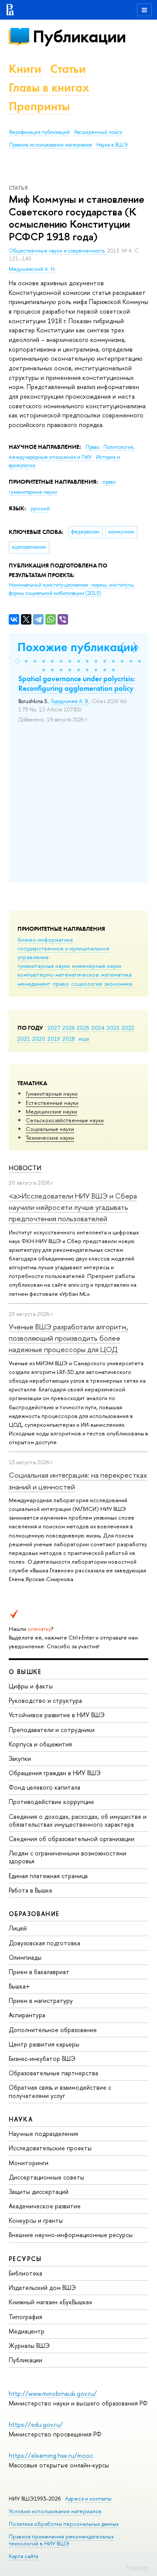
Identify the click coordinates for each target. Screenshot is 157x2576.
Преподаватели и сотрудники (52, 1730)
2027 (54, 1028)
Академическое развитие (45, 2206)
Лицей (18, 1928)
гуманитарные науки (44, 966)
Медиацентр (27, 2331)
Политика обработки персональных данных (64, 2524)
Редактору (137, 2567)
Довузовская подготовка (44, 1943)
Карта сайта (23, 2556)
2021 (24, 1039)
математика (116, 974)
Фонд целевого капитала (44, 1787)
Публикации (79, 36)
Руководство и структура (45, 1700)
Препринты (39, 106)
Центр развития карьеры (44, 2044)
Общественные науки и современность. (58, 251)
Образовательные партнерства (53, 2073)
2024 (98, 1028)
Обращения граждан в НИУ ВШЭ (55, 1773)
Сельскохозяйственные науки (65, 1120)
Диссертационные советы (46, 2177)
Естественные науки (52, 1103)
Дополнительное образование (53, 2030)
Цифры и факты (31, 1686)
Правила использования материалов (51, 145)
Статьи (68, 69)
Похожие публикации (77, 647)
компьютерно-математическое (58, 974)
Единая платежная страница (48, 1876)
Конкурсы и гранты (36, 2220)
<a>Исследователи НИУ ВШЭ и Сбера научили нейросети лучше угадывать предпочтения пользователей (73, 1207)
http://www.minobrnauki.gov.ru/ (53, 2393)
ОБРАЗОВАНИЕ (34, 1914)
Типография (26, 2317)
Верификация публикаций (39, 132)
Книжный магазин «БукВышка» (51, 2302)
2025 (83, 1028)
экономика (118, 984)
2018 (69, 1039)
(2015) (72, 589)
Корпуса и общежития (40, 1744)
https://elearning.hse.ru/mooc (51, 2455)
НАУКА (21, 2119)
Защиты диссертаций (39, 2192)
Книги (25, 69)
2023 (113, 1028)
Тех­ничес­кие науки (50, 1138)
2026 (68, 1028)
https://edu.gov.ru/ (36, 2424)
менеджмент (34, 984)
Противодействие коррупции (51, 1802)
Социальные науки (50, 1129)
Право (93, 447)
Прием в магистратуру (41, 2000)
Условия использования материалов (55, 2511)
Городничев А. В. (70, 701)
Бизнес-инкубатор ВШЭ (42, 2058)
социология (87, 984)
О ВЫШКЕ (25, 1672)
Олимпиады (25, 1957)
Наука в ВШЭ (112, 145)
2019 (54, 1039)
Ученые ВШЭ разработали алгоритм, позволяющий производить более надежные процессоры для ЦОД (68, 1338)
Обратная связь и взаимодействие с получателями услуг (60, 2091)
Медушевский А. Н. (32, 269)
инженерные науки (97, 966)
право (61, 984)
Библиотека (26, 2273)
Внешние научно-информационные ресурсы (71, 2235)
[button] (17, 661)
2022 (128, 1028)
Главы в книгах (49, 87)
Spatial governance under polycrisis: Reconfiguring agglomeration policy (77, 683)
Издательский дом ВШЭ (42, 2287)
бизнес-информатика (45, 940)
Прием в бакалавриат (39, 1972)
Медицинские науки (51, 1111)
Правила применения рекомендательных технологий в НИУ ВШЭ (61, 2540)
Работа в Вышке (31, 1890)
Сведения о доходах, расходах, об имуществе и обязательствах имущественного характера (78, 1820)
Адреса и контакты (88, 2499)
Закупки (20, 1758)
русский (40, 509)
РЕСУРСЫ (25, 2259)
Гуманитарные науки (52, 1093)
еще (84, 1039)
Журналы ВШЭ (29, 2345)
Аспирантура (27, 2015)
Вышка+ (19, 1986)
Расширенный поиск (98, 132)
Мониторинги (29, 2163)
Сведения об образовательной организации (72, 1839)
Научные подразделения (43, 2134)
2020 (39, 1039)
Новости (25, 1168)
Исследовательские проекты (50, 2148)
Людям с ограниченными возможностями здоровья (68, 1857)
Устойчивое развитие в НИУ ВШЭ (57, 1715)
